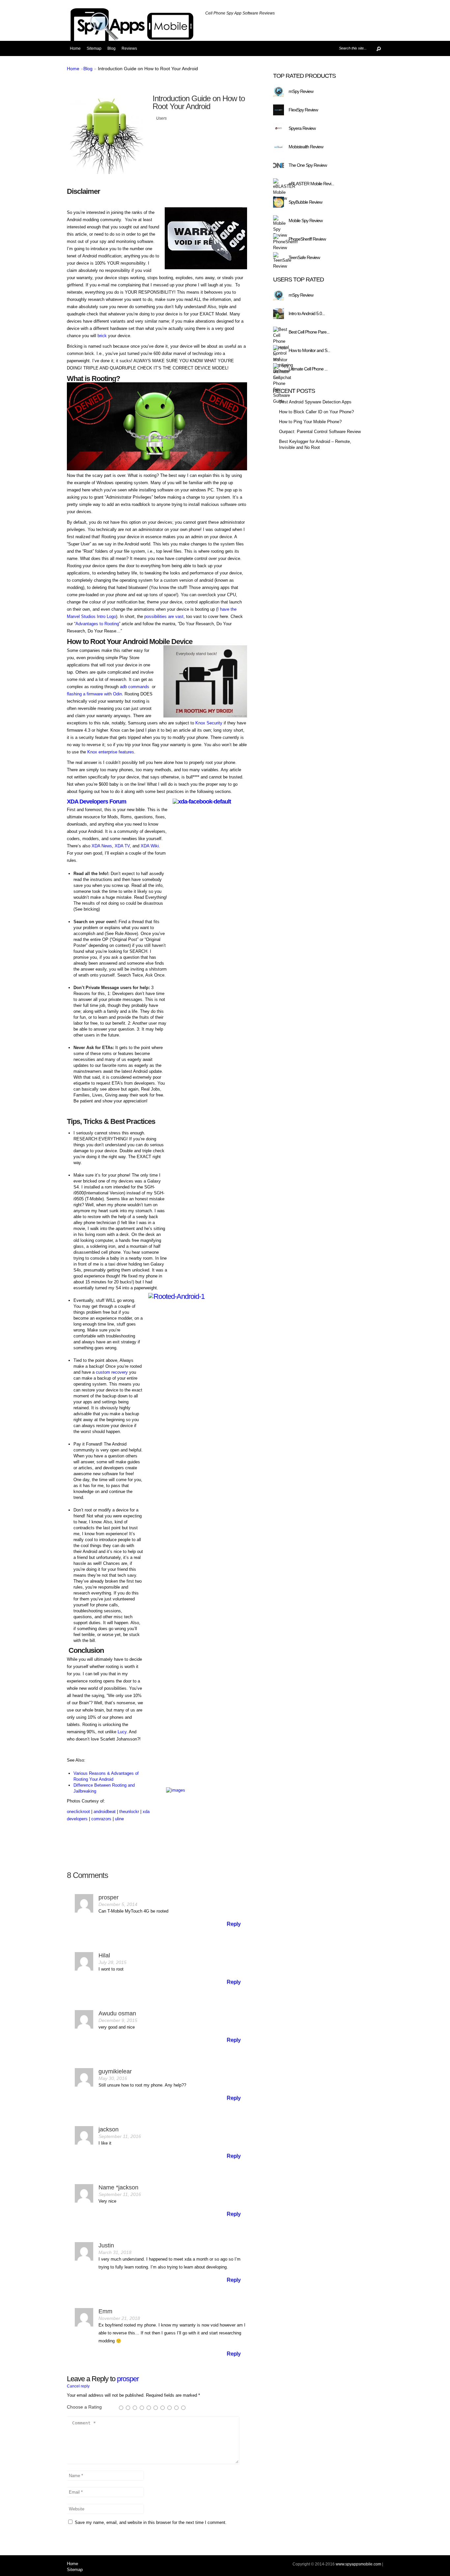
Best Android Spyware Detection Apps (315, 402)
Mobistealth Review (306, 147)
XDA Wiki (150, 846)
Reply (234, 1924)
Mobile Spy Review (306, 220)
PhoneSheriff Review (307, 239)
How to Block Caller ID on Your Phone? (316, 412)
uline (119, 1819)
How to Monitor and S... (309, 350)
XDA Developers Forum (97, 802)
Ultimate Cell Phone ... (308, 369)
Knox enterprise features (111, 752)
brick (102, 336)
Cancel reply (78, 2386)
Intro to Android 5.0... (307, 313)
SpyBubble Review (305, 202)
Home (75, 48)
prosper (128, 2379)
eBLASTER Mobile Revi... (311, 184)
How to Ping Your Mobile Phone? (310, 422)
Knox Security (209, 723)
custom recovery (112, 1372)
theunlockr (129, 1812)
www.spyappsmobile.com (358, 2564)
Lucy (122, 1732)
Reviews (129, 48)
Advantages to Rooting (97, 624)
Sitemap (94, 48)
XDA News (102, 846)
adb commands (135, 687)
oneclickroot (78, 1812)
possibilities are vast (164, 616)
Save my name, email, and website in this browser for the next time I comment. (151, 2522)
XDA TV (122, 846)
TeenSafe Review (304, 257)
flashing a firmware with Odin (94, 694)
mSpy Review (301, 91)
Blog (112, 48)
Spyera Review (302, 128)
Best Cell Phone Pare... (309, 332)
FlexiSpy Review (303, 110)
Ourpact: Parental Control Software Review (320, 432)
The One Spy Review (308, 165)
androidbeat (105, 1812)
